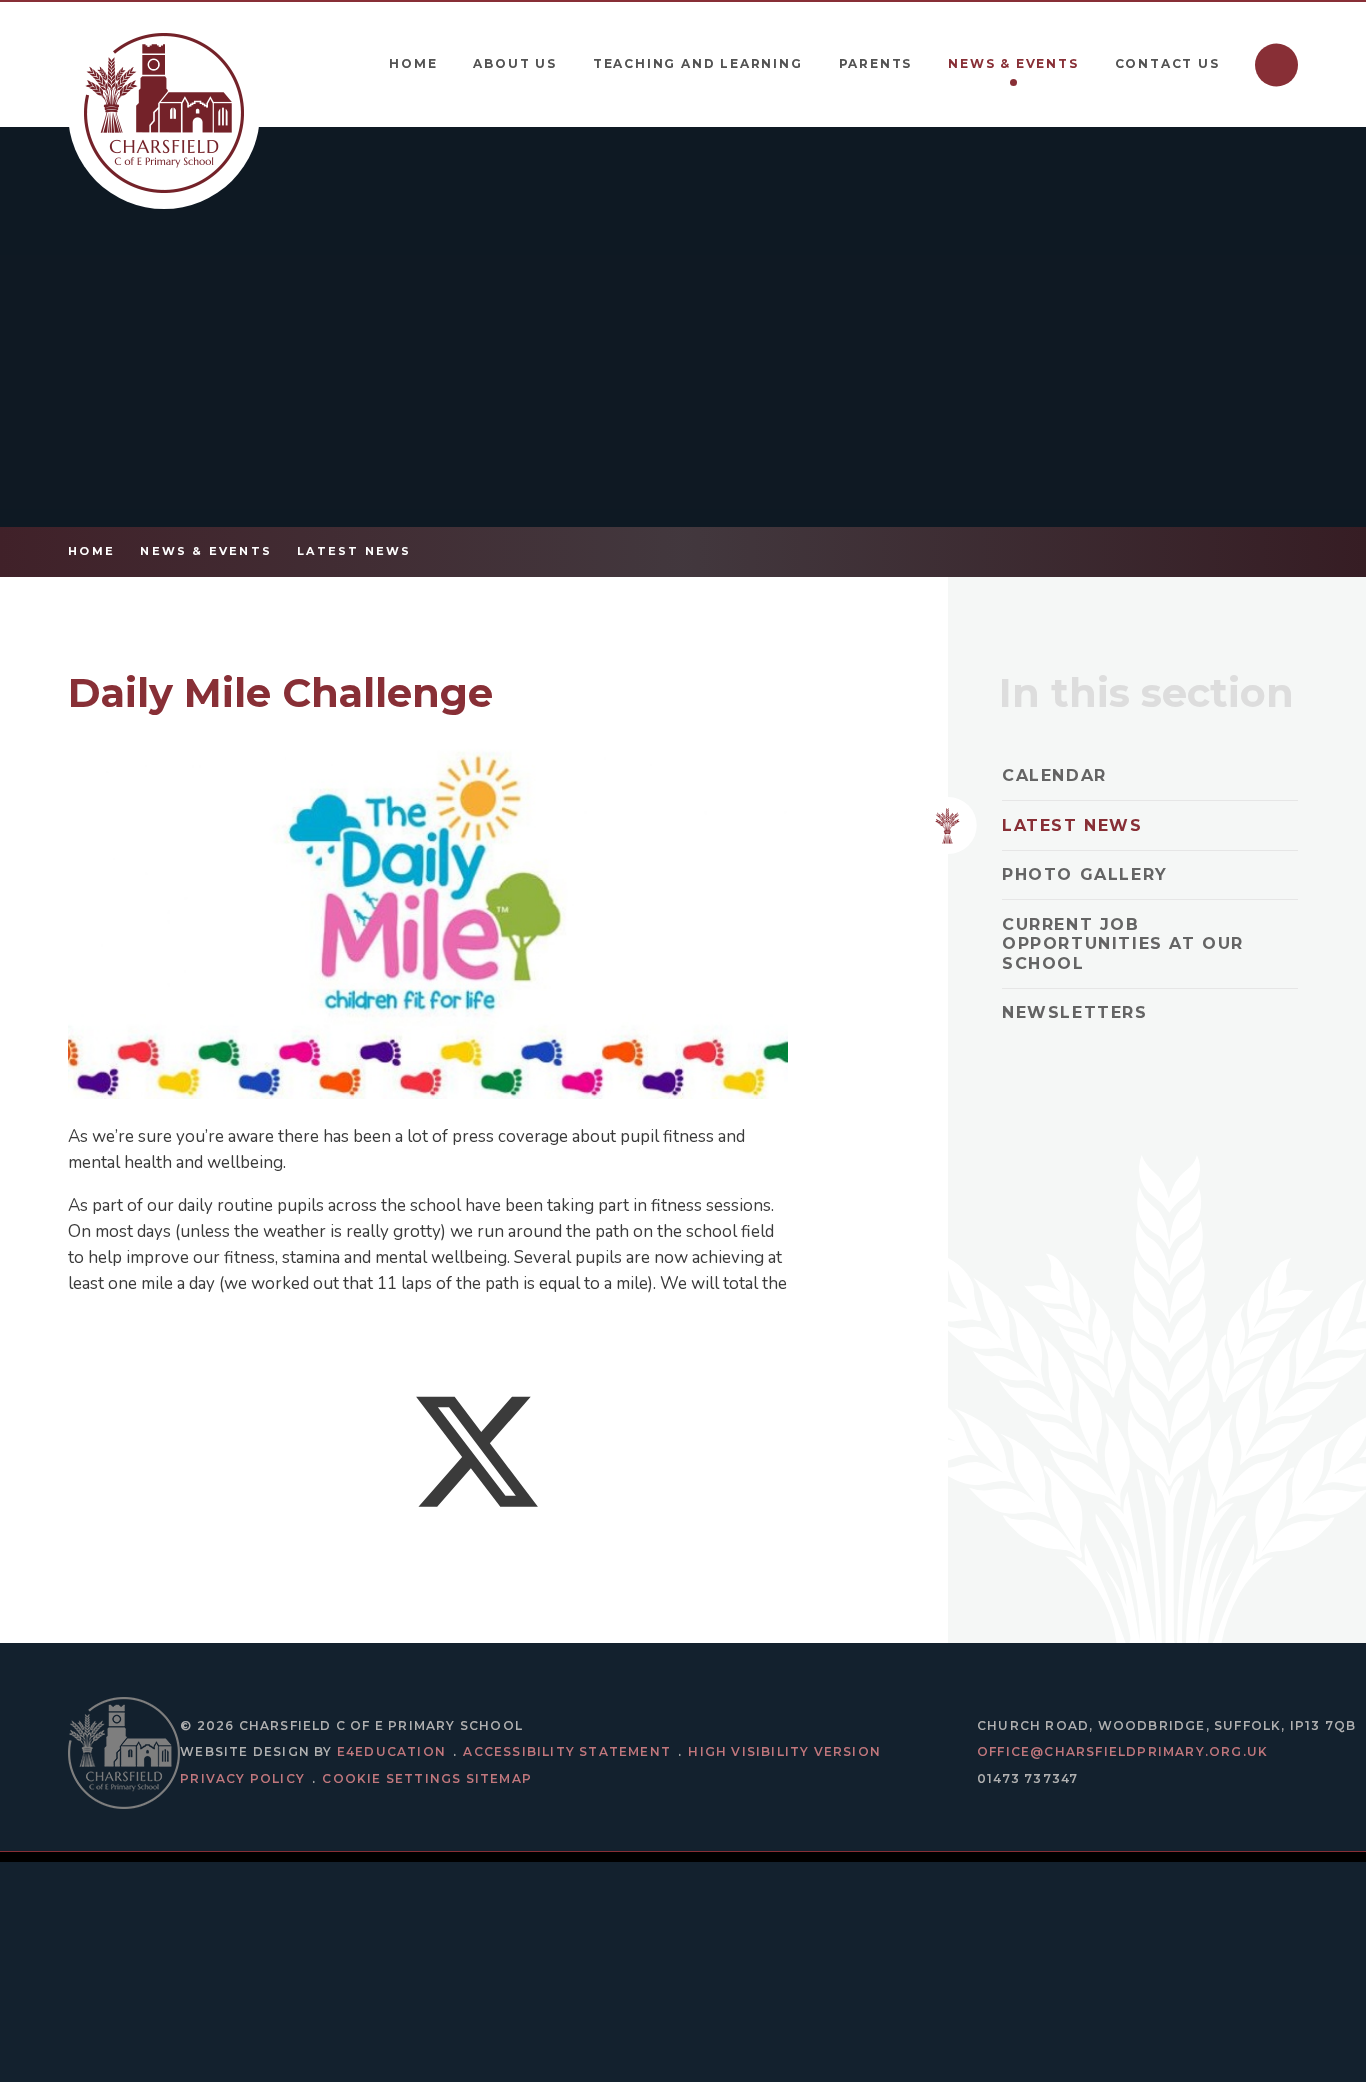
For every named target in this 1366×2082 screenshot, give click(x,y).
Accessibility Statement (567, 1751)
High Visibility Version (784, 1751)
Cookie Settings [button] (391, 1778)
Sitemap (499, 1778)
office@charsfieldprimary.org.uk (1122, 1751)
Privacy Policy (242, 1778)
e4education (391, 1751)
